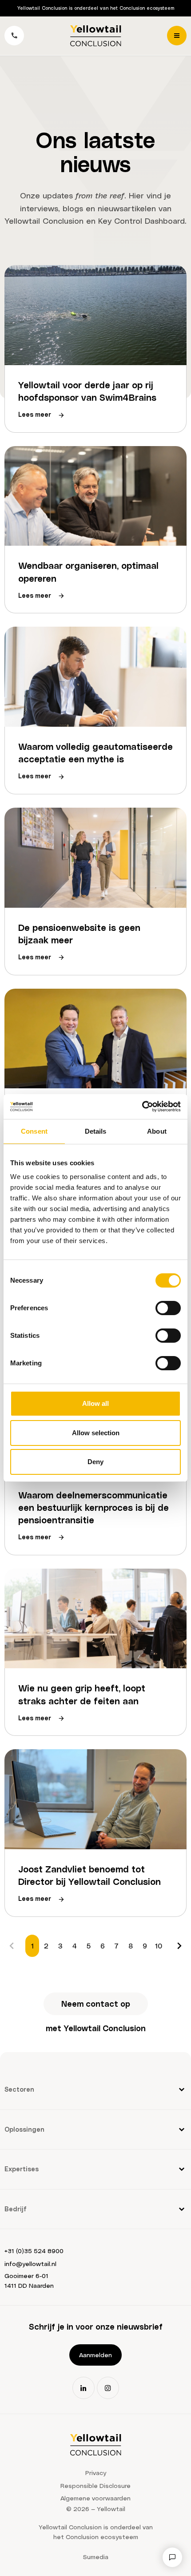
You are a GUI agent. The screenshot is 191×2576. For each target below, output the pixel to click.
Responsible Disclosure (95, 2485)
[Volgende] (179, 1946)
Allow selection (96, 1433)
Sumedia (96, 2557)
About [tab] (157, 1131)
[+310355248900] (14, 36)
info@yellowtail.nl (30, 2264)
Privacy (96, 2473)
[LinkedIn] (84, 2388)
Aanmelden (95, 2355)
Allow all (95, 1403)
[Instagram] (108, 2388)
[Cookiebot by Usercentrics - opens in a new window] (142, 1107)
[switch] (168, 1308)
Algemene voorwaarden (95, 2498)
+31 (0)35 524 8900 (34, 2251)
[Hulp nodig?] (172, 2557)
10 (159, 1946)
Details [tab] (96, 1131)
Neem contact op (96, 2003)
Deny (95, 1462)
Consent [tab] (34, 1131)
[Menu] (177, 36)
